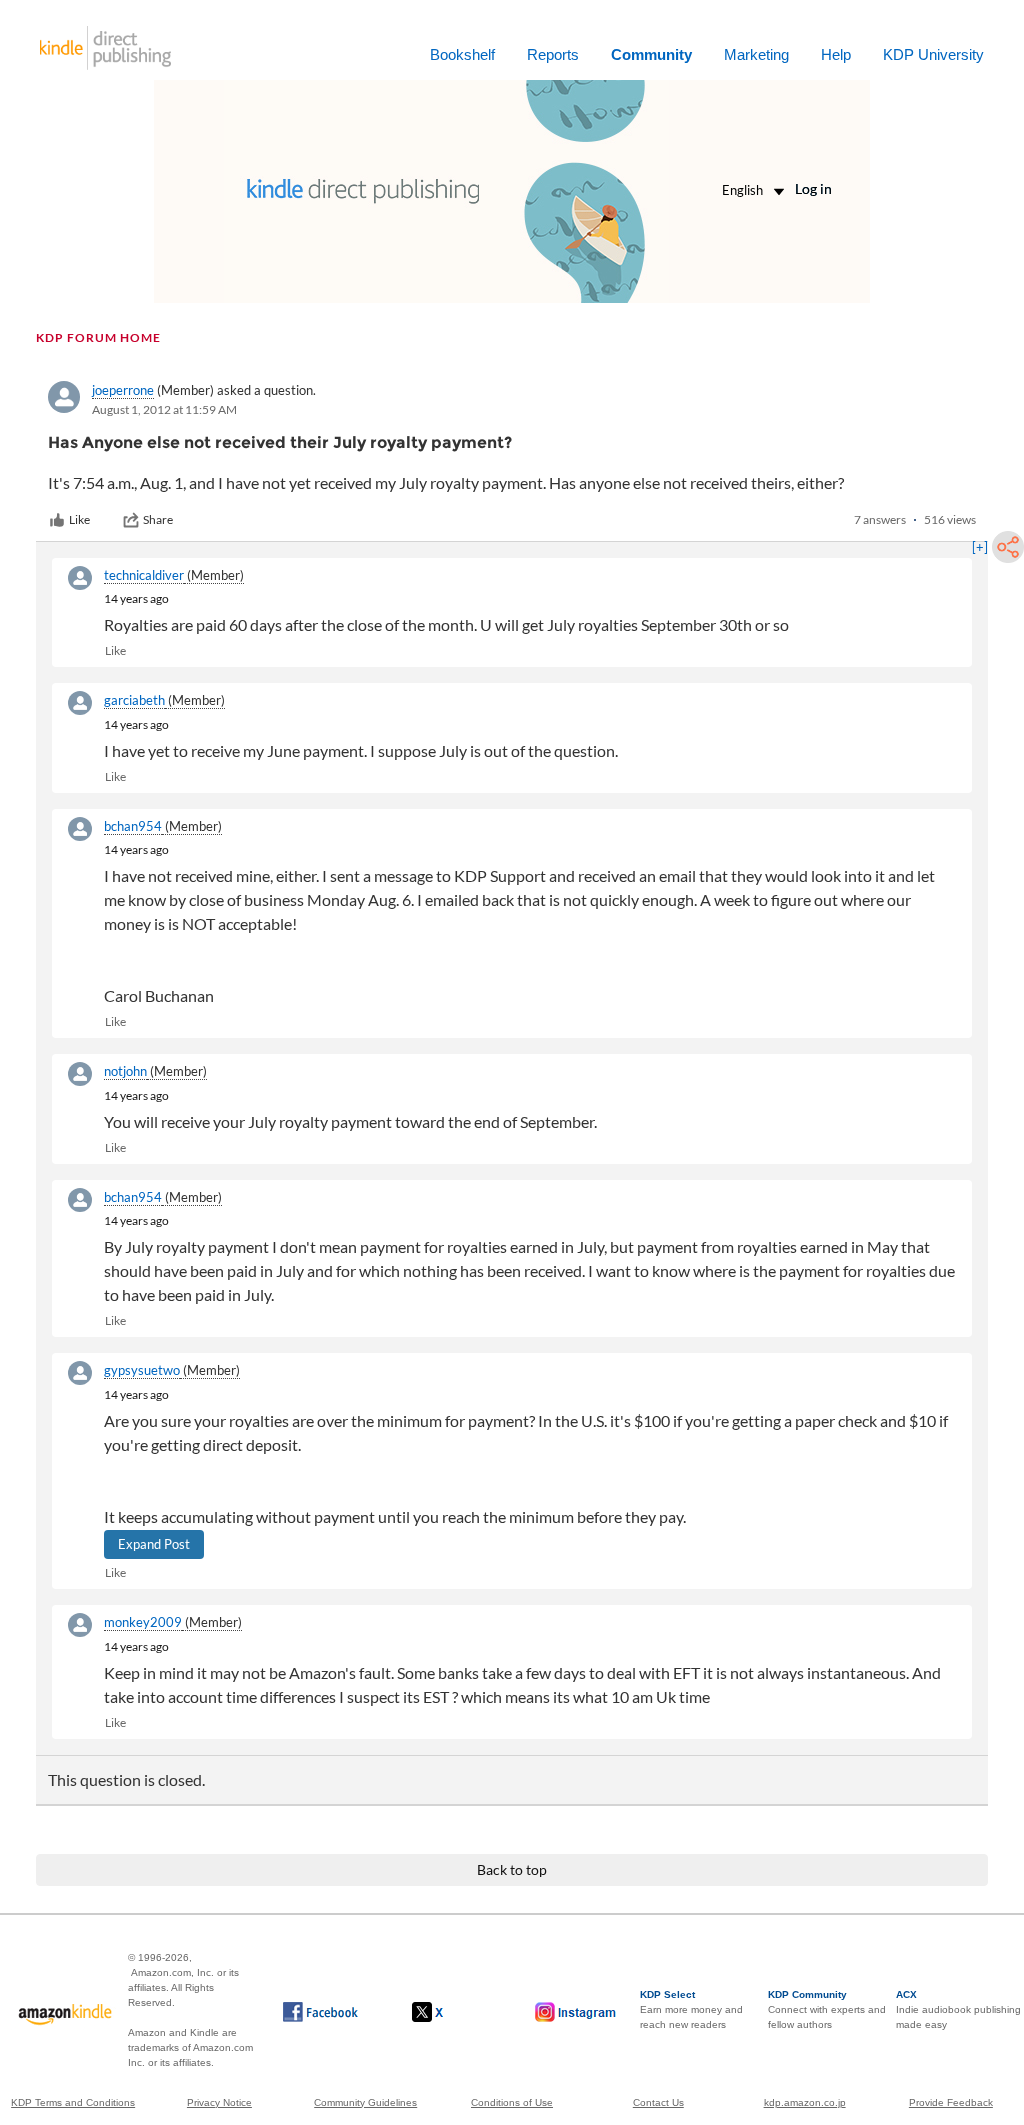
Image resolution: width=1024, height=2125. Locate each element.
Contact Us (658, 2102)
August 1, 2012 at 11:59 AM (164, 409)
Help (836, 54)
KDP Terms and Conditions (73, 2102)
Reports (553, 54)
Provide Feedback (951, 2102)
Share (158, 519)
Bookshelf (462, 54)
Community (651, 54)
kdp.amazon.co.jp (805, 2102)
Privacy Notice (219, 2102)
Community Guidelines (365, 2102)
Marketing (756, 54)
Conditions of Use (512, 2102)
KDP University (933, 54)
